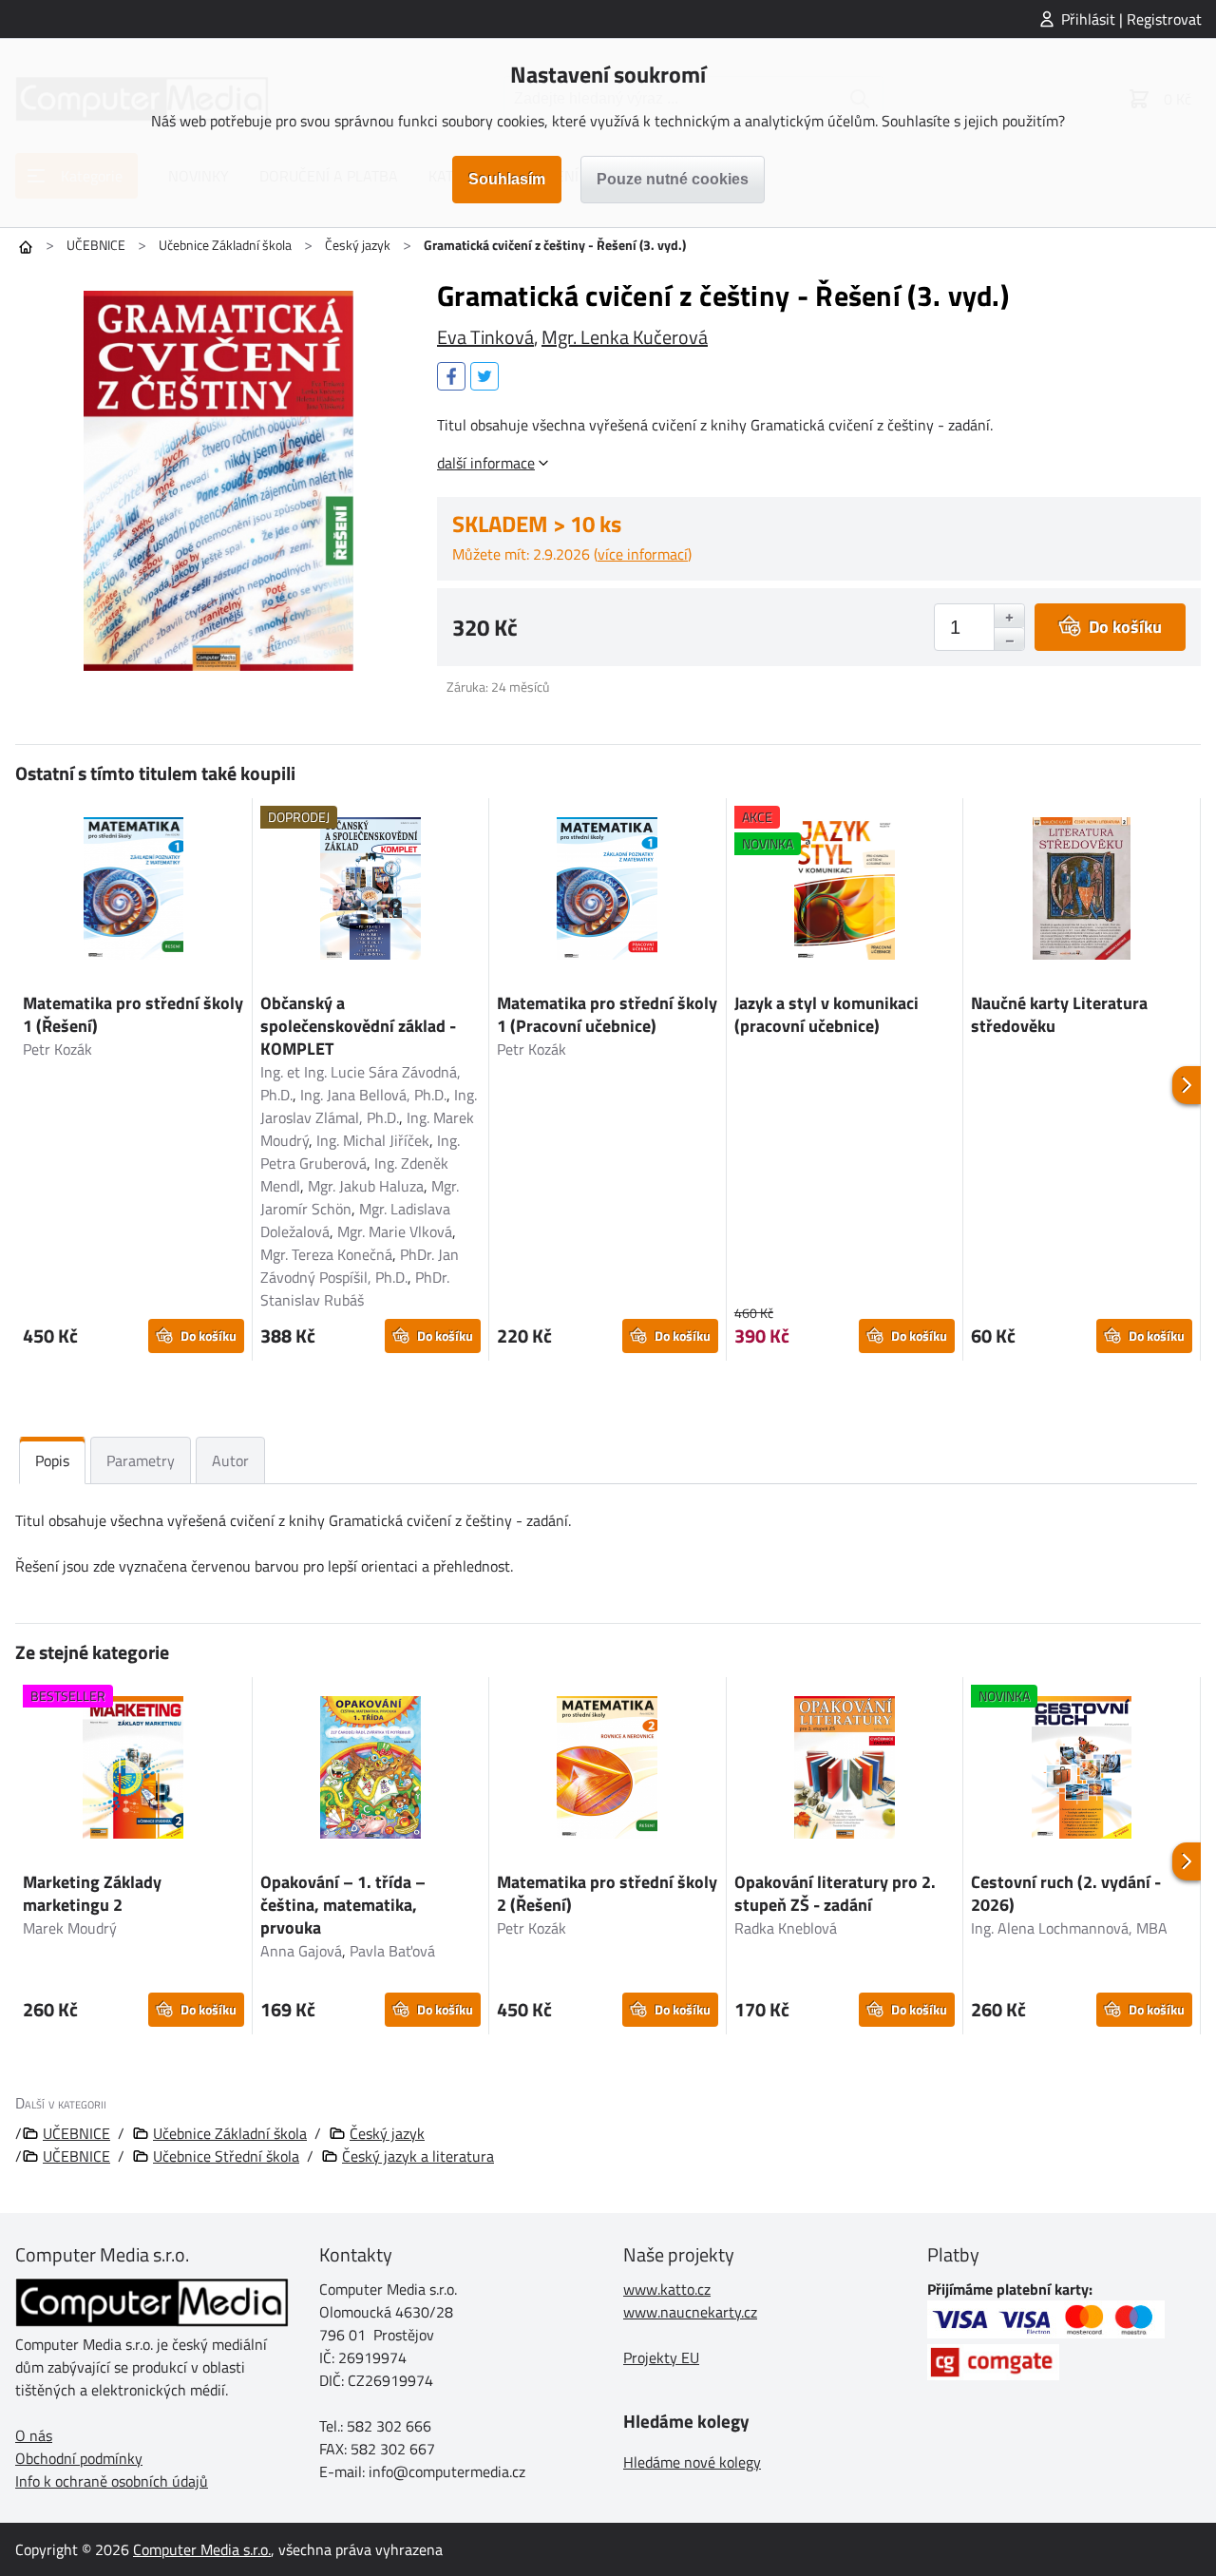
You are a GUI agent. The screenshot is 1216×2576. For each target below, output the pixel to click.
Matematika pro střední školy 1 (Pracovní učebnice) (607, 1014)
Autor (230, 1460)
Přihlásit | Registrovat (1131, 19)
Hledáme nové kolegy (692, 2462)
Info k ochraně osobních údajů (112, 2481)
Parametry (141, 1460)
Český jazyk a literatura (418, 2156)
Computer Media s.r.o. (202, 2549)
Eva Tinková (485, 337)
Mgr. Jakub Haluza (366, 1186)
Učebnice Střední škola (226, 2156)
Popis (52, 1460)
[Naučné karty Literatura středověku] (1082, 891)
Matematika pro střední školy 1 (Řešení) (133, 1014)
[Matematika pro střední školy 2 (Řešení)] (608, 1770)
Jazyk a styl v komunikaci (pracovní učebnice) (826, 1014)
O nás (34, 2435)
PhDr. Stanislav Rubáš (355, 1288)
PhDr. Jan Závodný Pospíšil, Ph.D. (360, 1266)
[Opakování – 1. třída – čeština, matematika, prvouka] (371, 1770)
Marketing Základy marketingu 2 (92, 1893)
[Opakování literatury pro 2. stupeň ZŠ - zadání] (845, 1770)
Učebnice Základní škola (225, 245)
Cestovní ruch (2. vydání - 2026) (1066, 1893)
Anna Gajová (301, 1951)
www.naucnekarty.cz (690, 2312)
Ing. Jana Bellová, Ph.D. (373, 1095)
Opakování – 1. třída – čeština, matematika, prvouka (343, 1905)
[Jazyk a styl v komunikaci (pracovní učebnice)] (845, 891)
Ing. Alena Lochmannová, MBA (1069, 1928)
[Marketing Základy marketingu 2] (133, 1770)
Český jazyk (358, 245)
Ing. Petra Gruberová (360, 1152)
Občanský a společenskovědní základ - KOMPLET (358, 1026)
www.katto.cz (667, 2289)
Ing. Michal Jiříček (373, 1140)
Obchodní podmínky (79, 2458)
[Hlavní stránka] (26, 247)
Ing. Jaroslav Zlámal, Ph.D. (369, 1106)
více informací (643, 554)
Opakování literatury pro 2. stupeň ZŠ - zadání (835, 1893)
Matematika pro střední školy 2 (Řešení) (607, 1893)
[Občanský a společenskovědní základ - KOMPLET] (371, 891)
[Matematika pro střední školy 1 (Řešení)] (133, 891)
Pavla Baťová (392, 1951)
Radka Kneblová (786, 1928)
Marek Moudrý (70, 1928)
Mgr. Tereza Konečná (326, 1254)
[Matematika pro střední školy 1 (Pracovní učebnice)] (608, 891)
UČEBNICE (96, 245)
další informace (486, 463)
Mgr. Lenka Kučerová (625, 337)
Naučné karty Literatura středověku (1059, 1014)
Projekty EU (661, 2357)
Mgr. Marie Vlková (395, 1231)
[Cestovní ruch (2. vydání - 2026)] (1082, 1770)
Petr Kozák (57, 1049)
